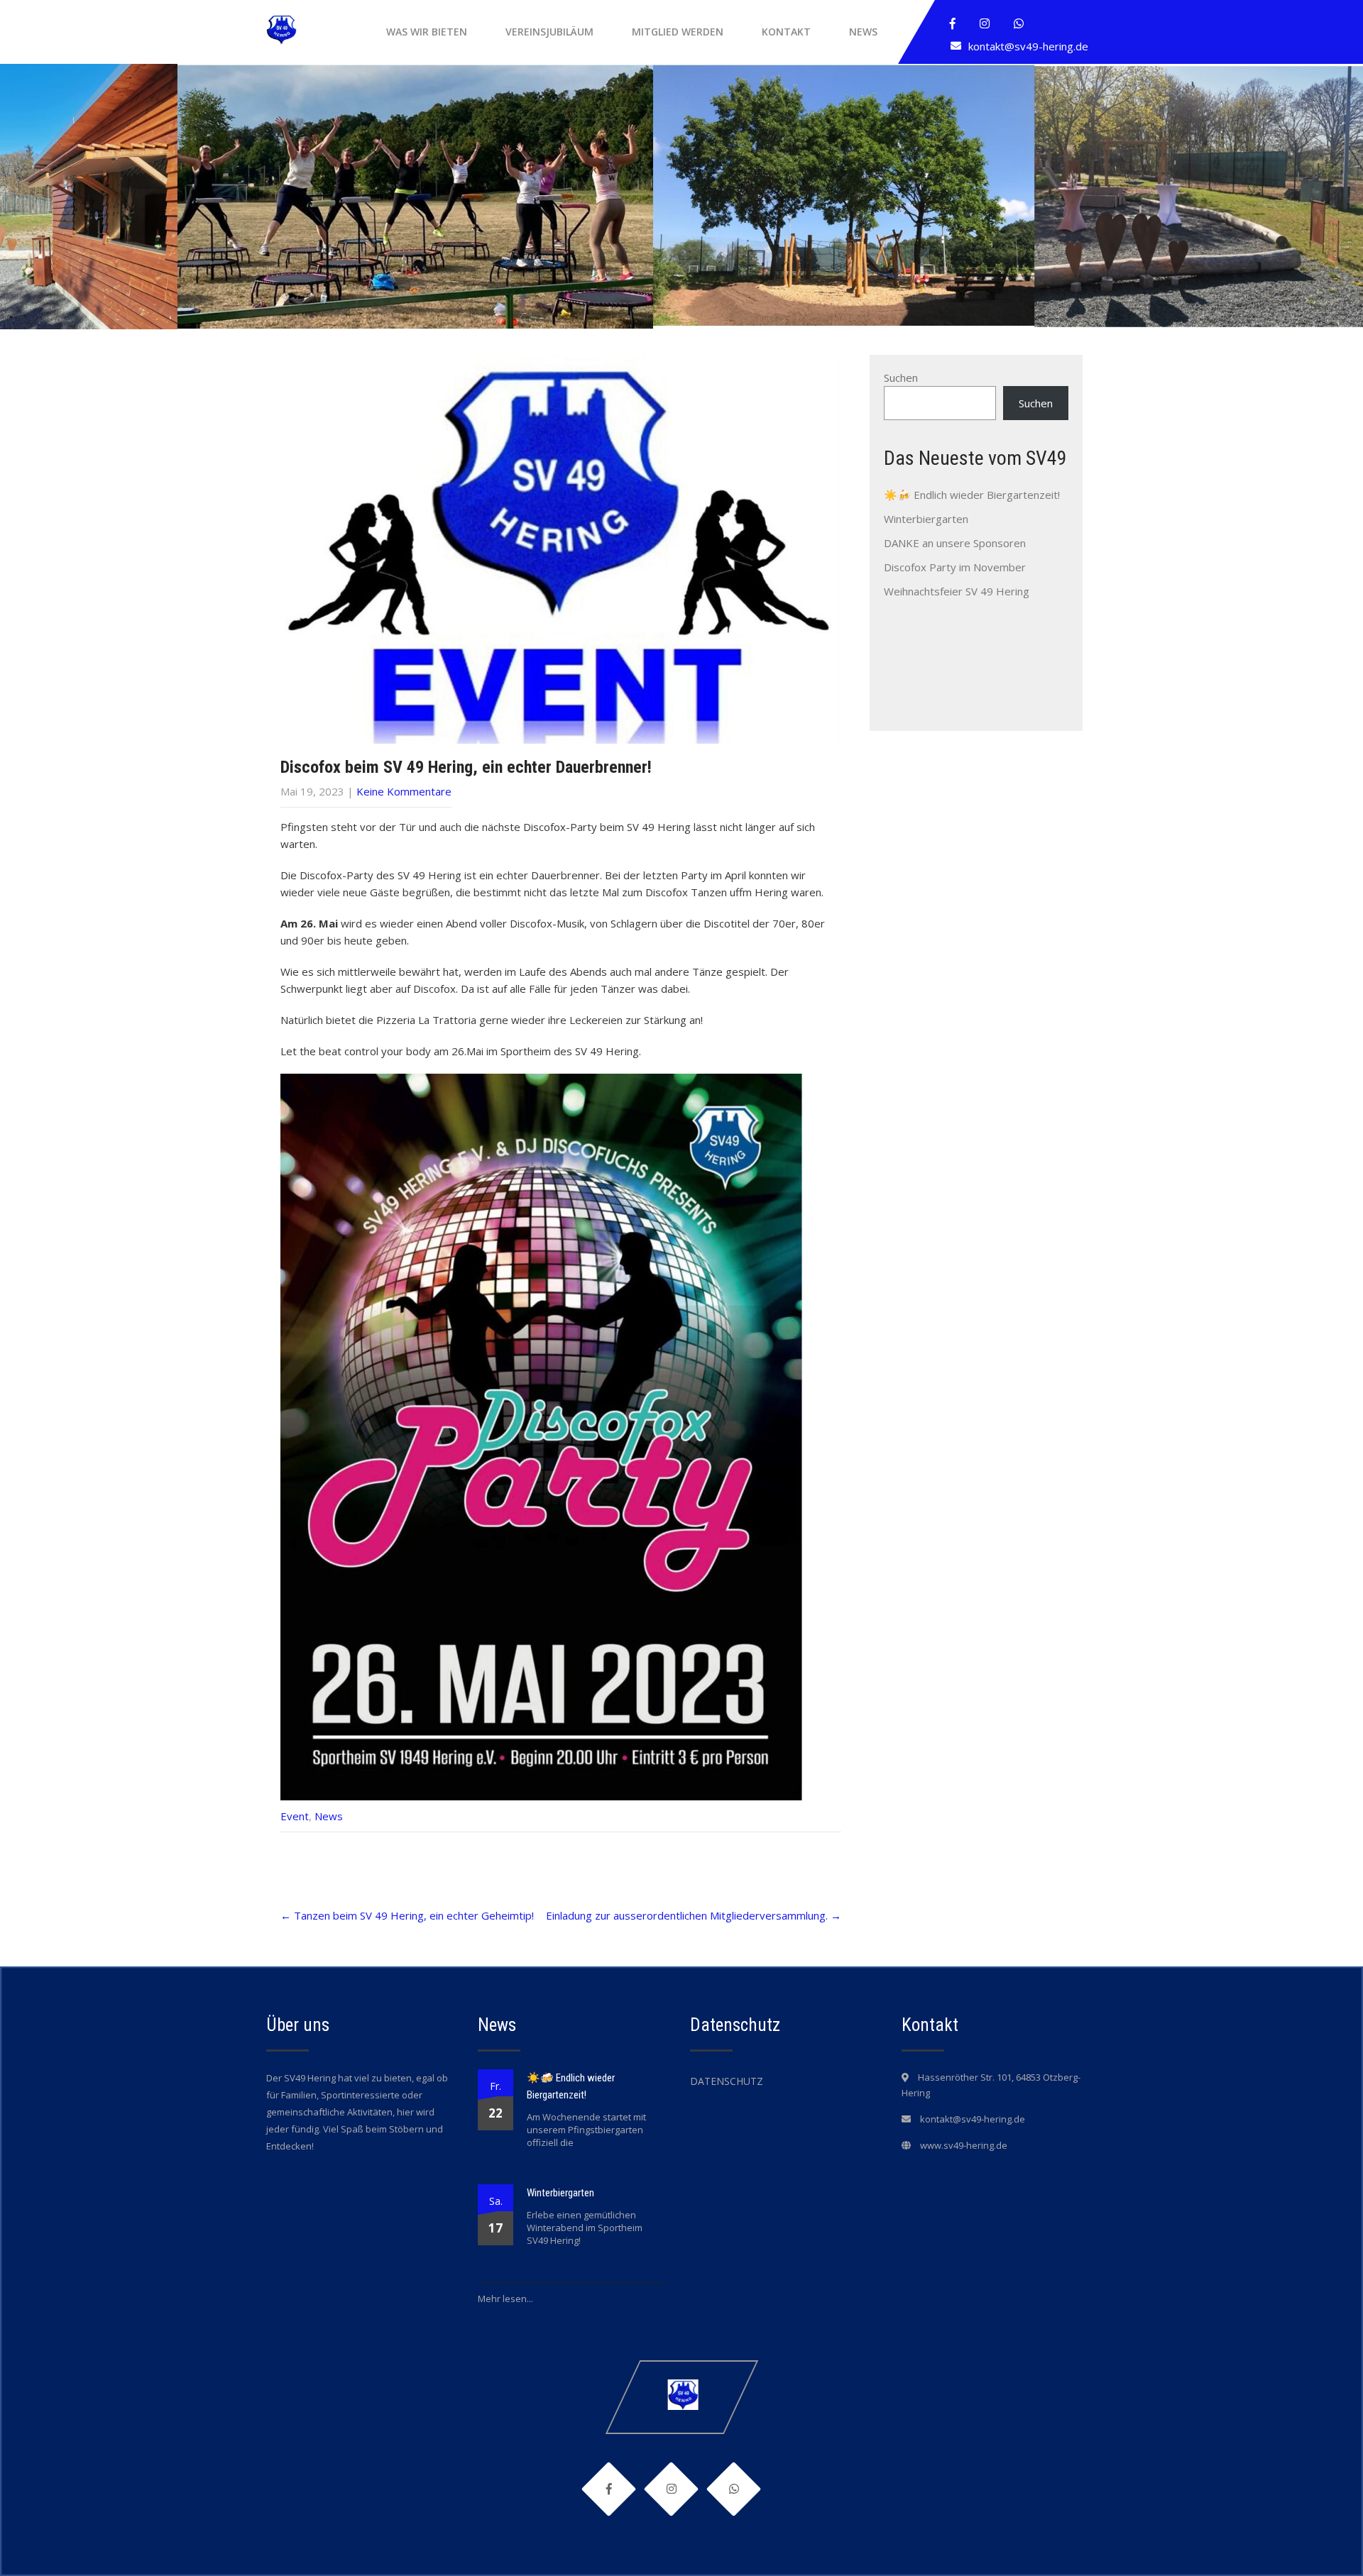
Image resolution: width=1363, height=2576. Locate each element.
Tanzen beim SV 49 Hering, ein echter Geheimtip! (407, 1915)
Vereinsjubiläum (549, 32)
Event (295, 1816)
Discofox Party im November (955, 567)
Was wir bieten (427, 32)
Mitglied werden (678, 32)
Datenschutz (727, 2081)
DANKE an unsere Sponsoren (955, 543)
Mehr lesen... (505, 2299)
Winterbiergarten (926, 519)
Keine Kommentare (404, 791)
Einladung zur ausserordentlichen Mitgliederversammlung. (694, 1915)
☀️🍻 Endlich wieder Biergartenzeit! (972, 495)
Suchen (901, 378)
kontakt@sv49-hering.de (1028, 46)
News (329, 1816)
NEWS (863, 32)
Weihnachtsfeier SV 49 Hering (957, 591)
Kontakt (786, 32)
